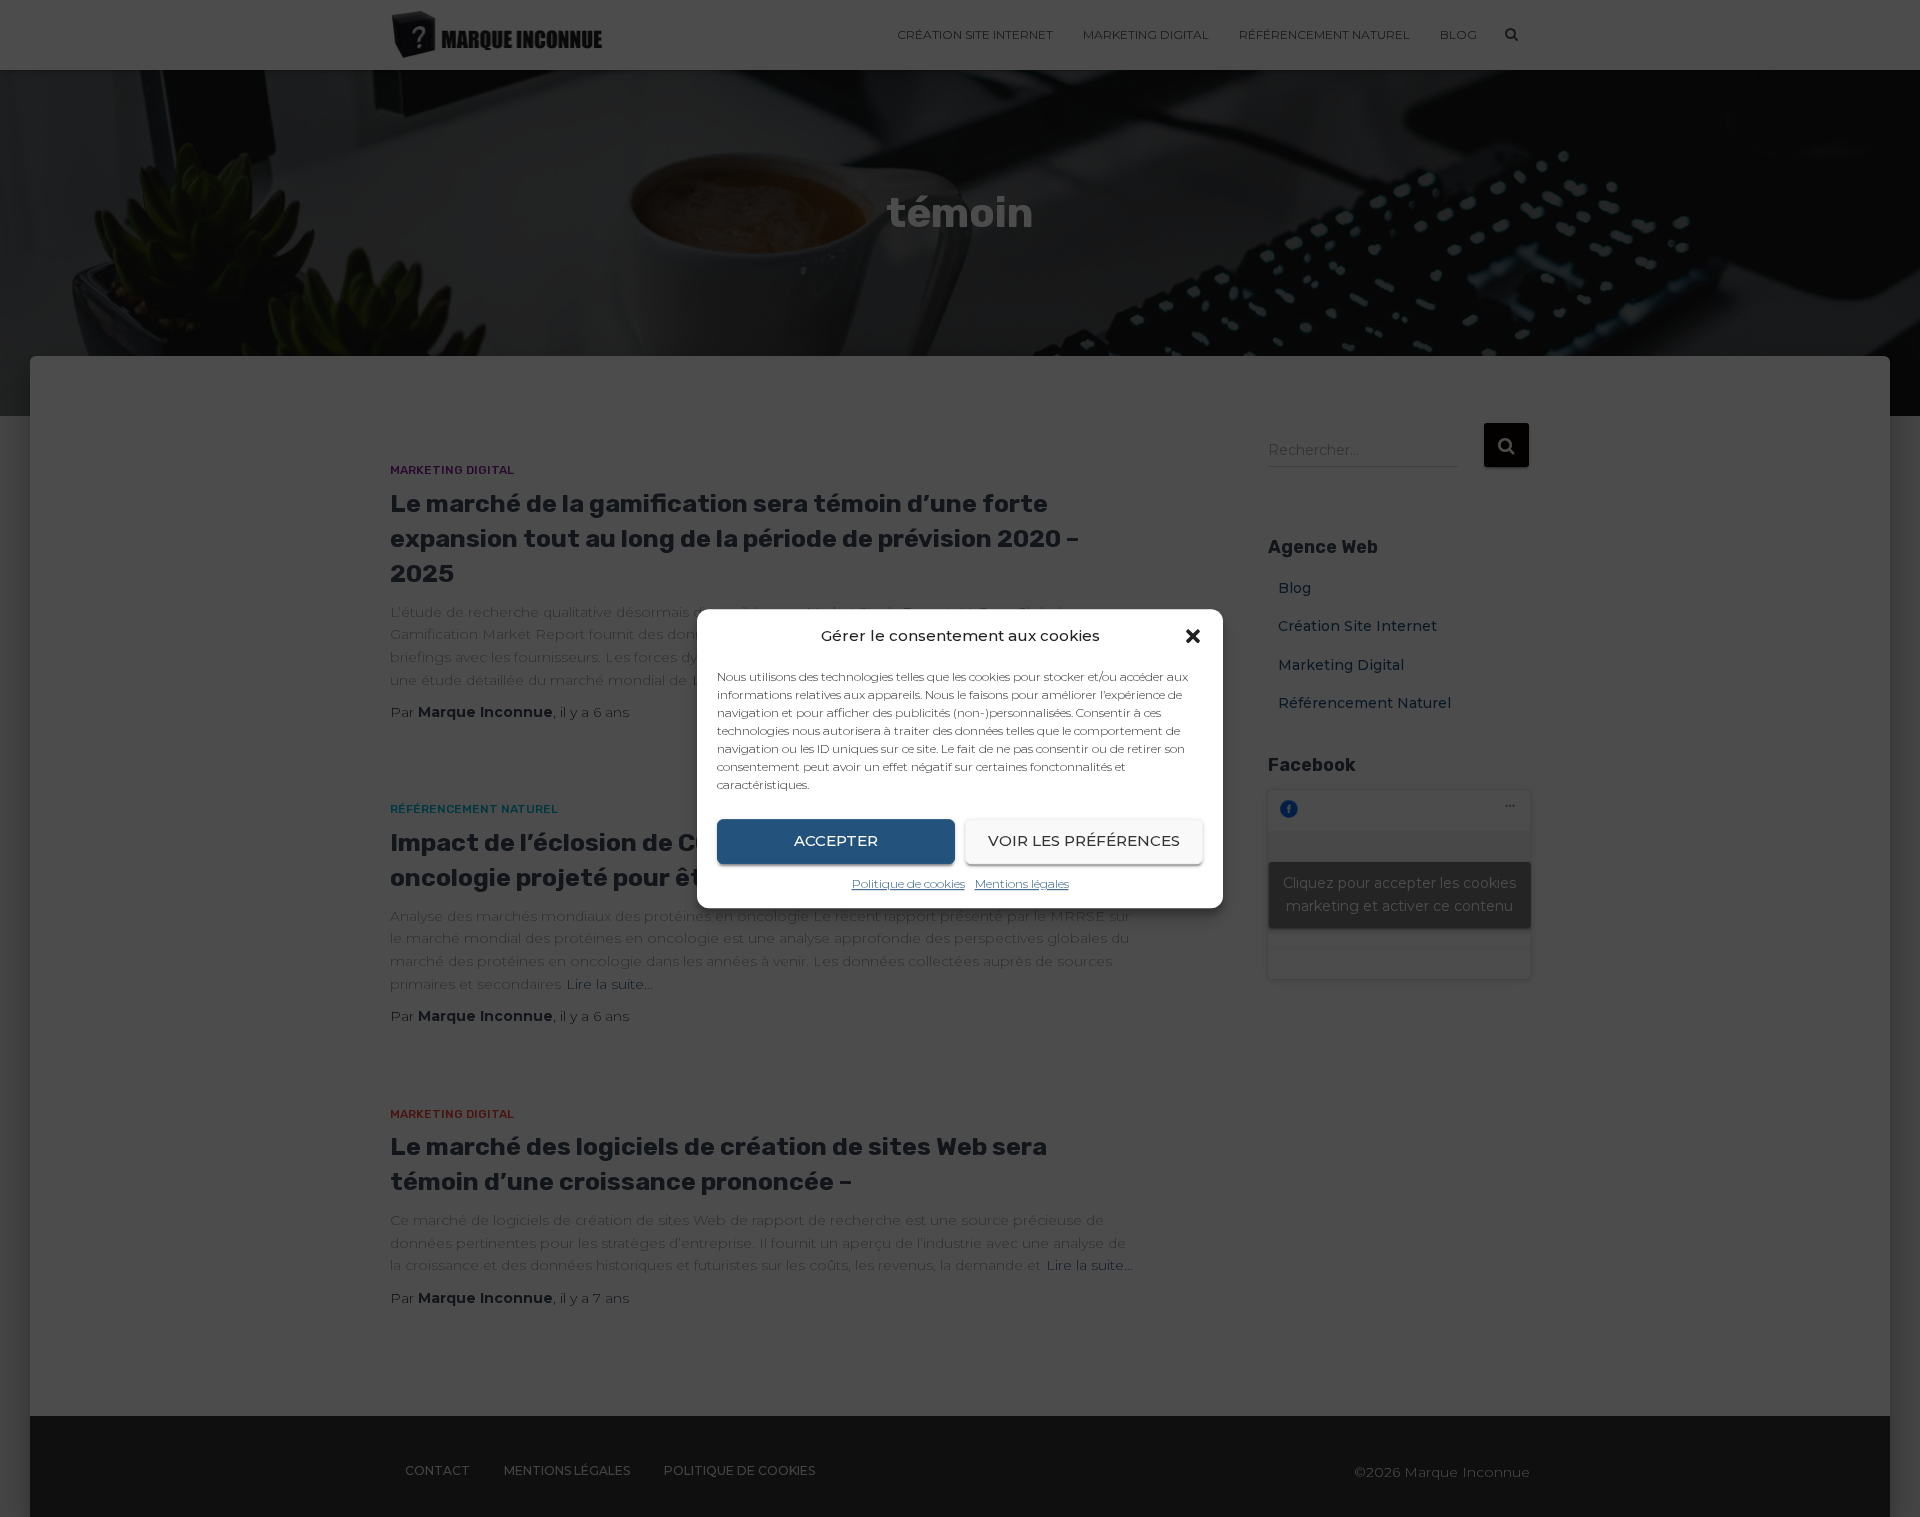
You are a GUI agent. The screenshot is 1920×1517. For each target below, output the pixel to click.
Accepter (836, 840)
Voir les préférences (1084, 840)
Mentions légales (1022, 883)
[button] (1193, 636)
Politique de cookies (908, 883)
